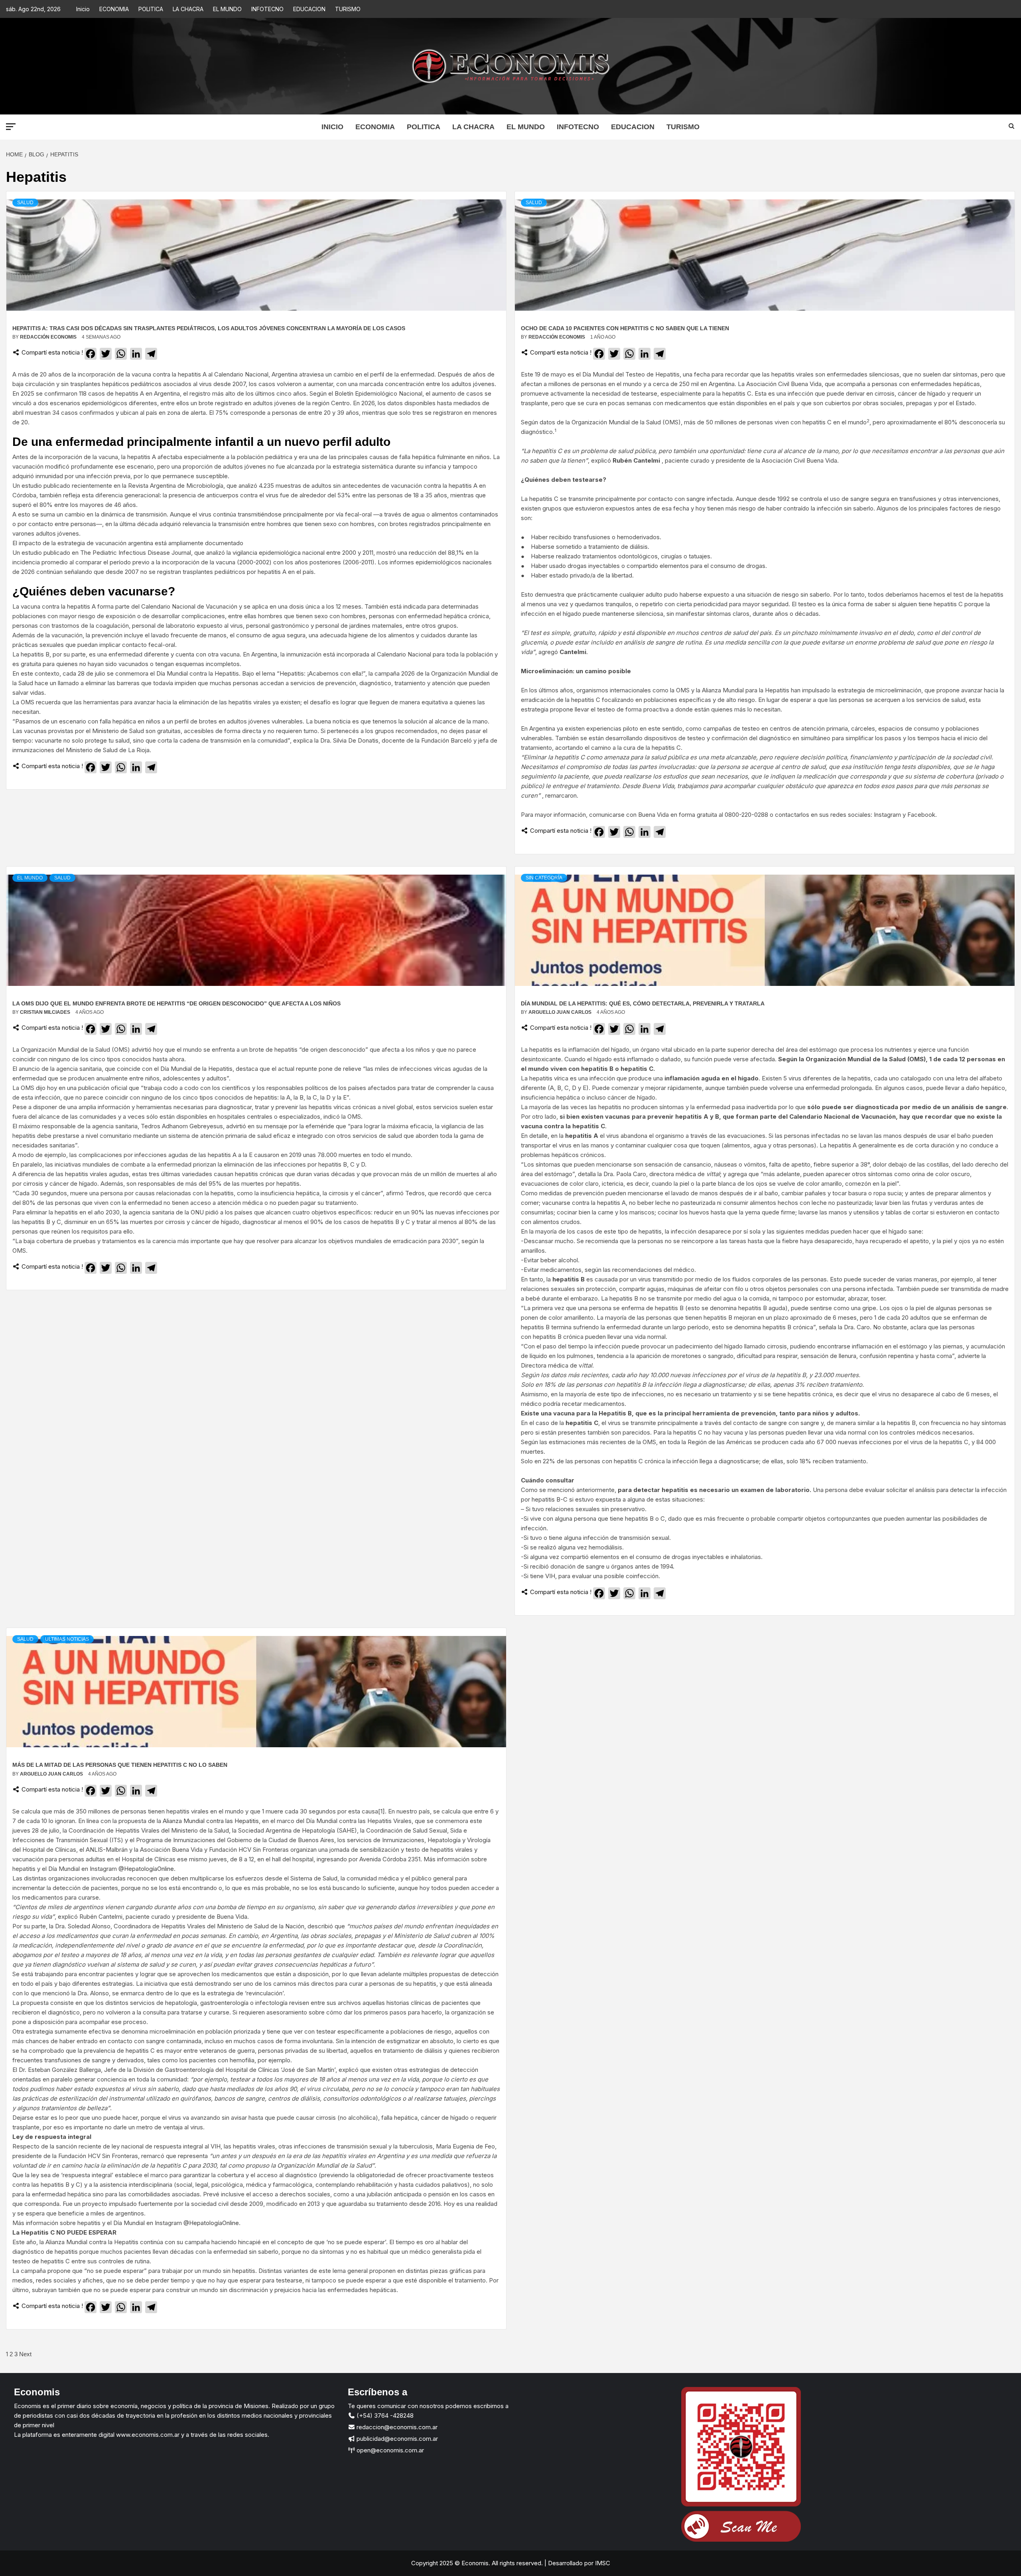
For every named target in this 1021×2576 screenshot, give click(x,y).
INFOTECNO (267, 9)
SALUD (25, 203)
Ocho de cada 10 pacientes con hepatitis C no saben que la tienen (625, 328)
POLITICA (151, 9)
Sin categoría (544, 878)
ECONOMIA (114, 9)
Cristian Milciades (46, 1012)
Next (25, 2354)
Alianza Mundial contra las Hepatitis (211, 1821)
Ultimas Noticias (67, 1639)
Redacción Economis (49, 337)
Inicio (83, 9)
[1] (381, 1811)
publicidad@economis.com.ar (396, 2439)
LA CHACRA (188, 9)
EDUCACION (309, 9)
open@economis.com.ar (389, 2450)
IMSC (602, 2563)
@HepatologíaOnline (146, 1869)
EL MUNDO (227, 9)
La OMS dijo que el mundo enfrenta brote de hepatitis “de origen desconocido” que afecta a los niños (176, 1003)
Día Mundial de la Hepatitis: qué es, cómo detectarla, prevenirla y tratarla (643, 1003)
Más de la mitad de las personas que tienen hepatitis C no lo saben (120, 1765)
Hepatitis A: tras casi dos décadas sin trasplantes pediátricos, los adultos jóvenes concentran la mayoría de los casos (209, 328)
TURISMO (348, 9)
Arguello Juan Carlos (561, 1012)
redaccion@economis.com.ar (396, 2427)
